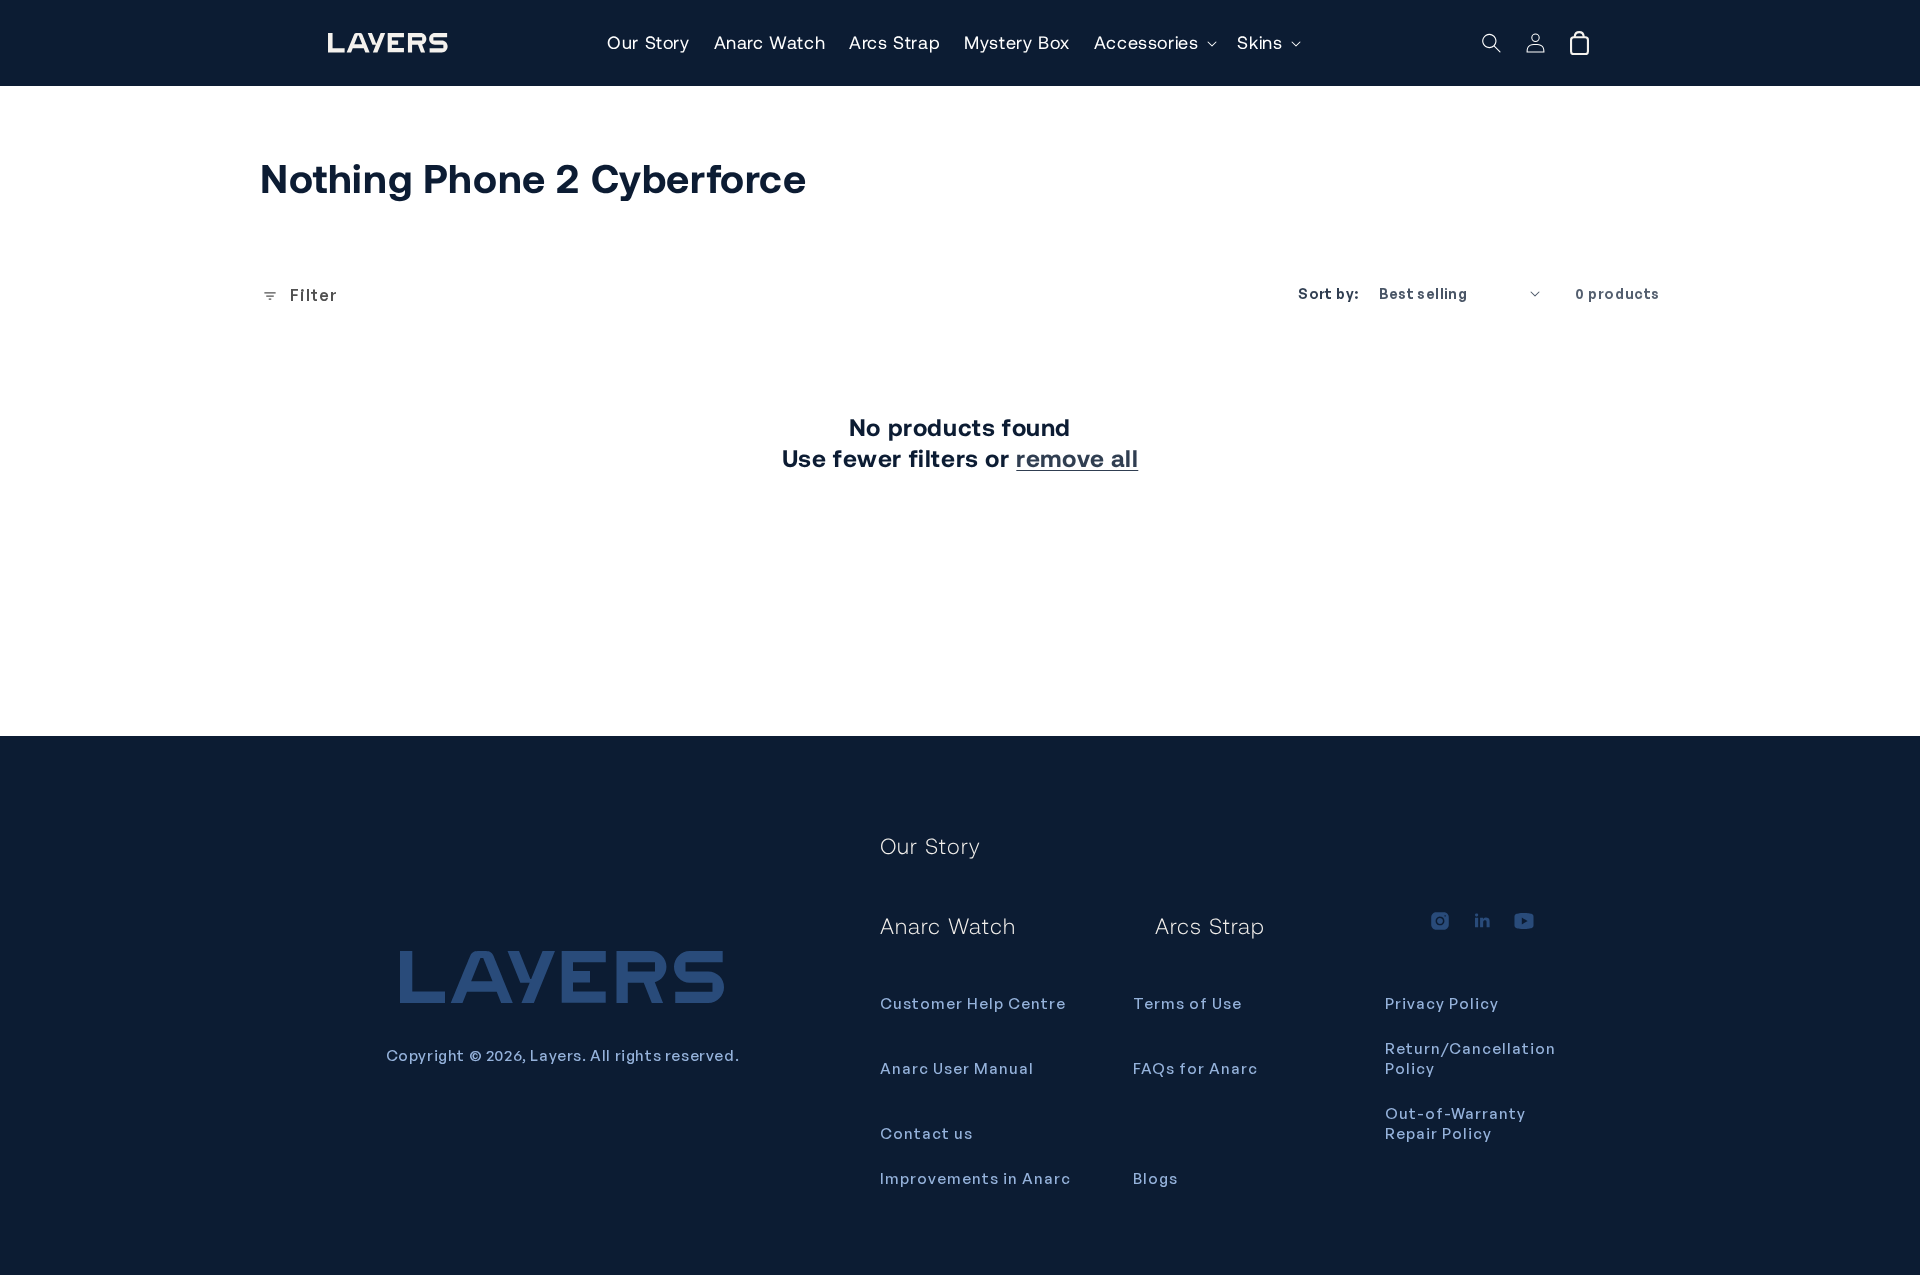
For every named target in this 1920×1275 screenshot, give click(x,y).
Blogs (1155, 1178)
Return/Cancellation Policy (1470, 1058)
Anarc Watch (948, 925)
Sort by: (1328, 293)
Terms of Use (1187, 1003)
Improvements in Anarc (975, 1178)
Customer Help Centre (973, 1003)
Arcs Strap (1210, 925)
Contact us (926, 1133)
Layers (556, 1055)
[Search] (1491, 43)
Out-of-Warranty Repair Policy (1455, 1123)
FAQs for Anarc (1195, 1068)
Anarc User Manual (957, 1068)
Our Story (930, 845)
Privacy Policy (1442, 1003)
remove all (1077, 457)
